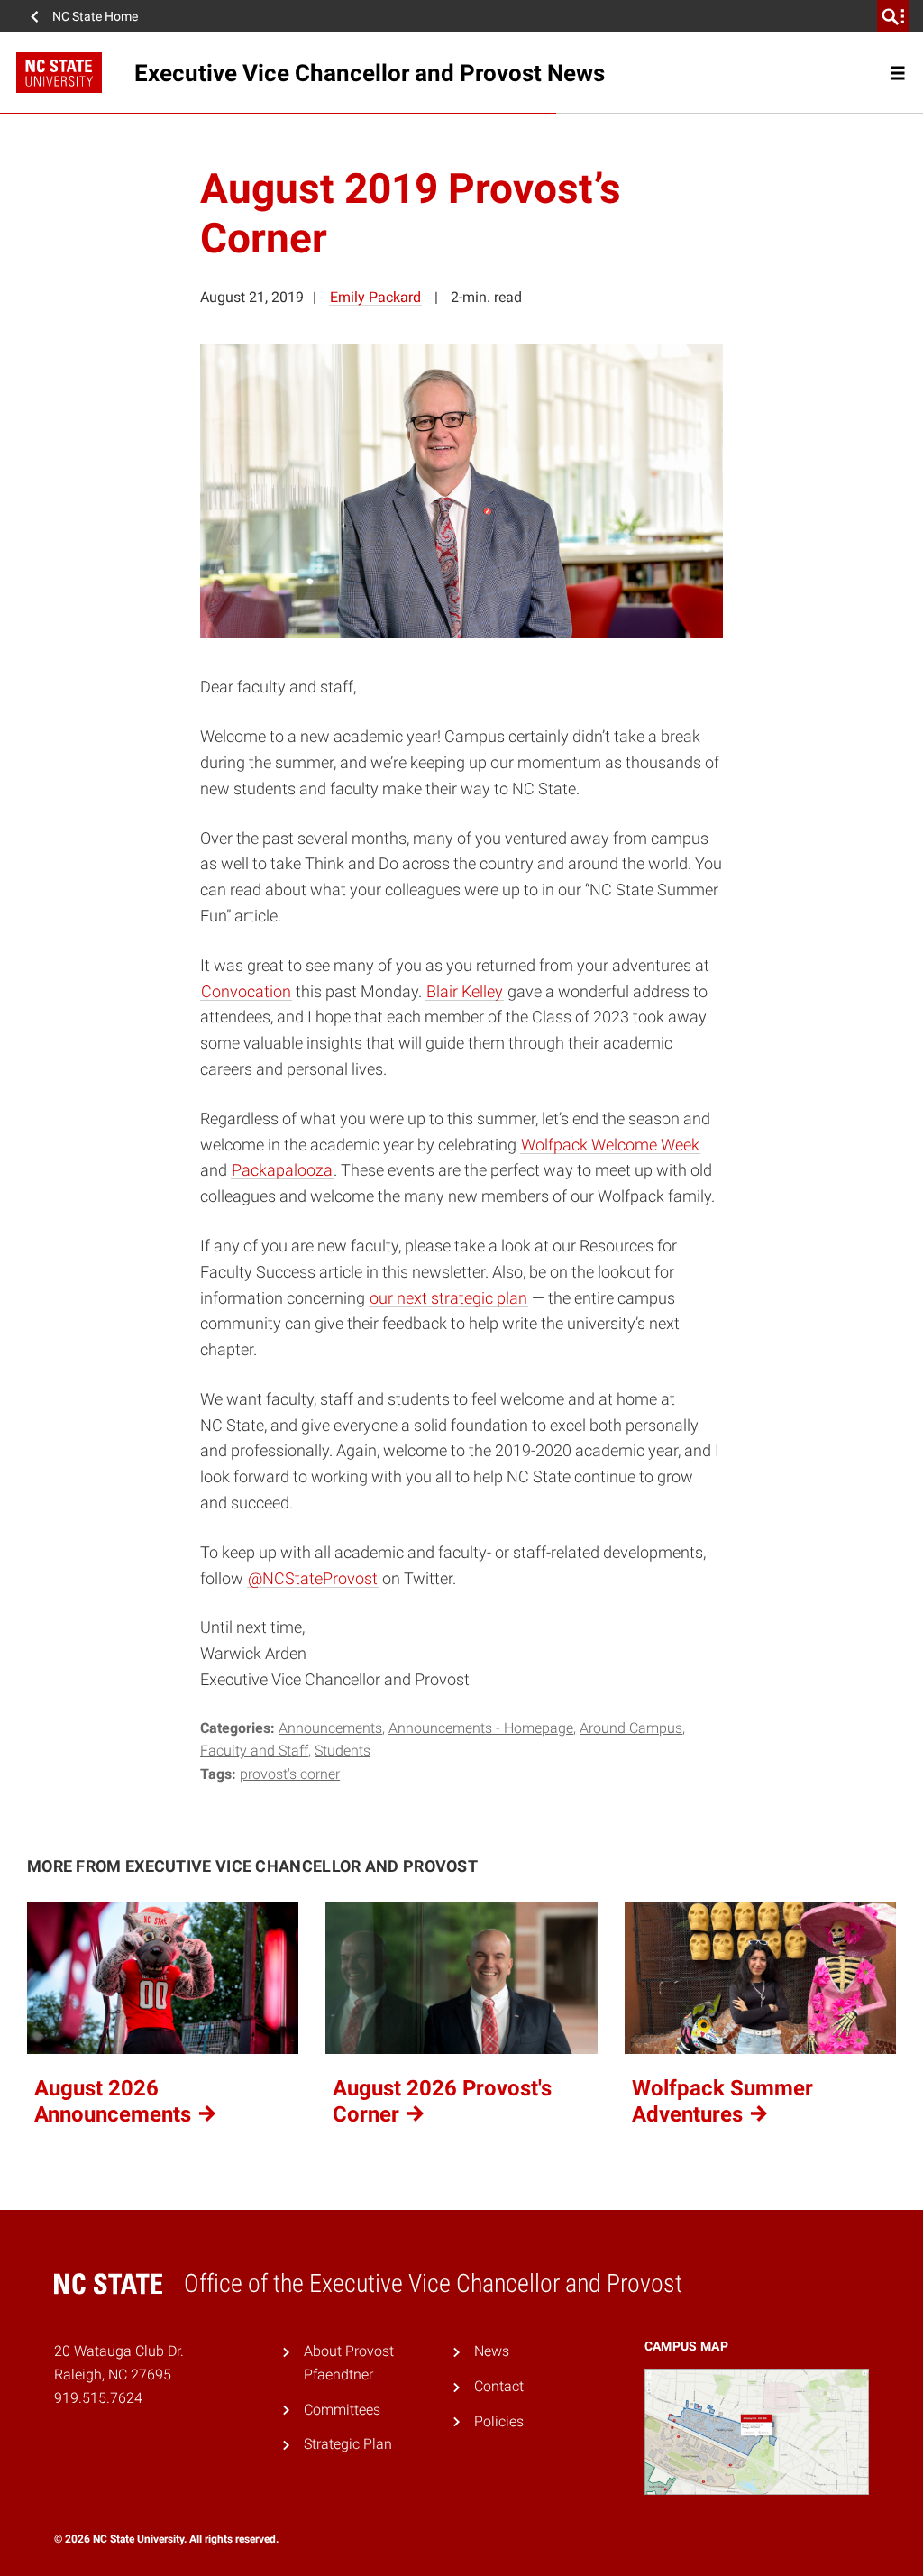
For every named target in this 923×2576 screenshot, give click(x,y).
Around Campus (631, 1728)
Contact (499, 2386)
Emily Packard (375, 297)
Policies (499, 2421)
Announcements (330, 1728)
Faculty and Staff (254, 1751)
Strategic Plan (348, 2444)
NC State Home (95, 16)
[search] (893, 16)
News (492, 2351)
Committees (342, 2410)
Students (343, 1751)
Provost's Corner (290, 1774)
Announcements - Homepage (481, 1728)
